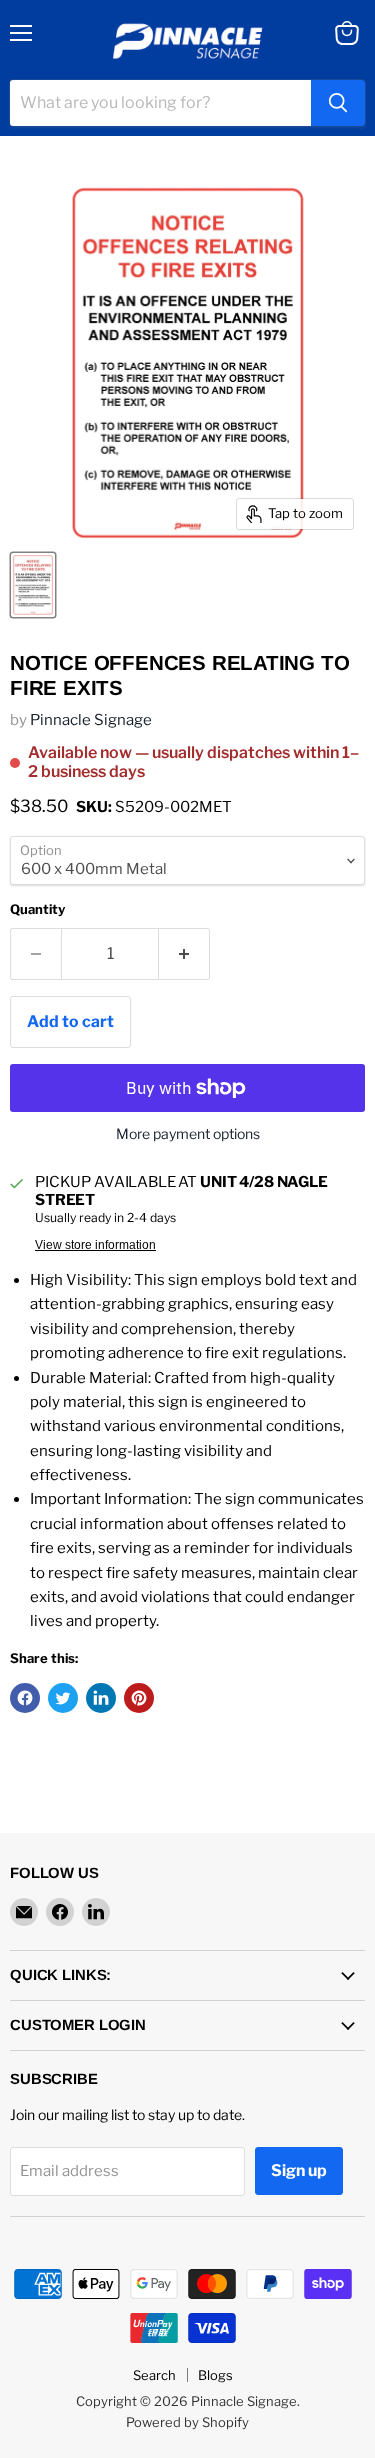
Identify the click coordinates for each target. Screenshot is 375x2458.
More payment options (188, 1134)
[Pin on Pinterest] (139, 1698)
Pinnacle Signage (91, 720)
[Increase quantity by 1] (184, 954)
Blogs (215, 2375)
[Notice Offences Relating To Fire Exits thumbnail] (33, 585)
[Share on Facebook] (25, 1698)
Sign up (299, 2170)
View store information (95, 1245)
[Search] (338, 103)
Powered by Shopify (187, 2422)
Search (154, 2375)
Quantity (37, 909)
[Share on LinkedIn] (101, 1698)
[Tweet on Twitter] (63, 1698)
